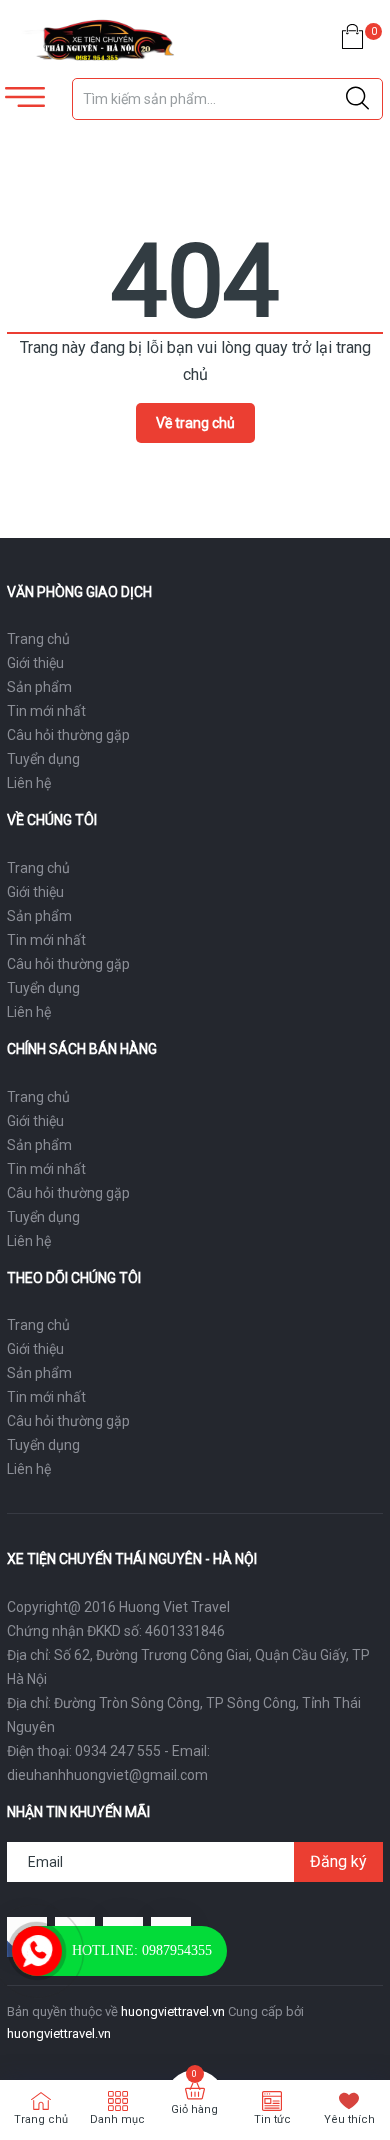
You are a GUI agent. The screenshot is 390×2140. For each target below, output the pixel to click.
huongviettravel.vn (173, 2011)
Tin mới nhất (46, 711)
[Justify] (357, 99)
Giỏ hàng (194, 2109)
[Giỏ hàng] (352, 40)
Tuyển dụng (43, 759)
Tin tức (272, 2119)
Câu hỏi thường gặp (68, 735)
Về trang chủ (195, 423)
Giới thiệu (35, 663)
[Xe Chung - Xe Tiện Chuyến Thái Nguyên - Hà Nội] (97, 40)
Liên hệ (29, 783)
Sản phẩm (39, 687)
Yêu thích (349, 2119)
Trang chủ (38, 639)
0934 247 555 (118, 1751)
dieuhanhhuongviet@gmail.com (107, 1775)
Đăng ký (338, 1861)
